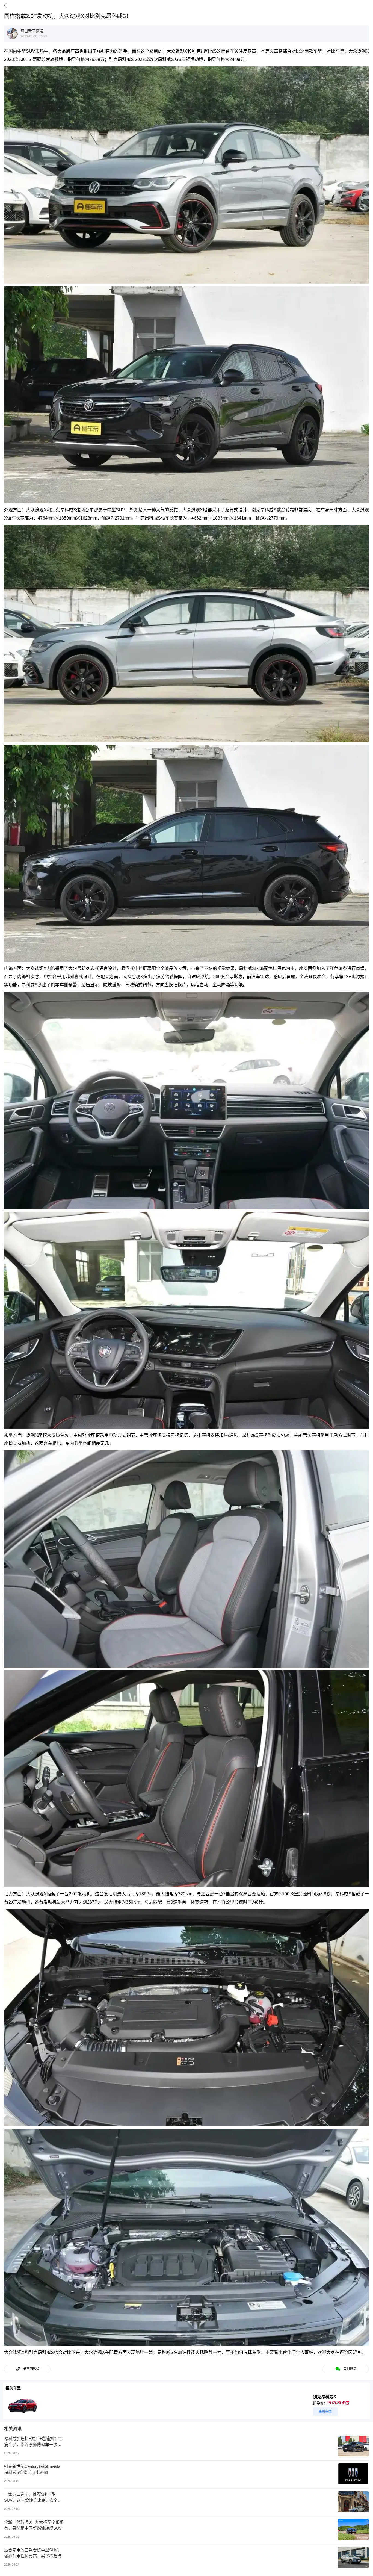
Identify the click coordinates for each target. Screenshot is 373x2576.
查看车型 (325, 2412)
